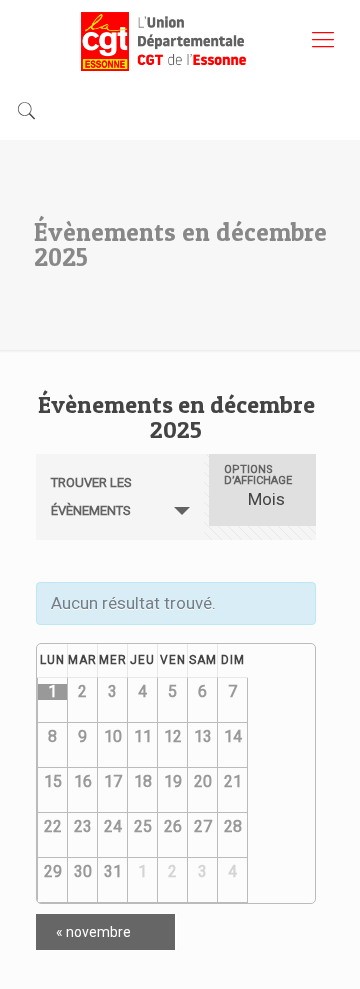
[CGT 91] (180, 40)
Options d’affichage (258, 475)
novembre (93, 932)
